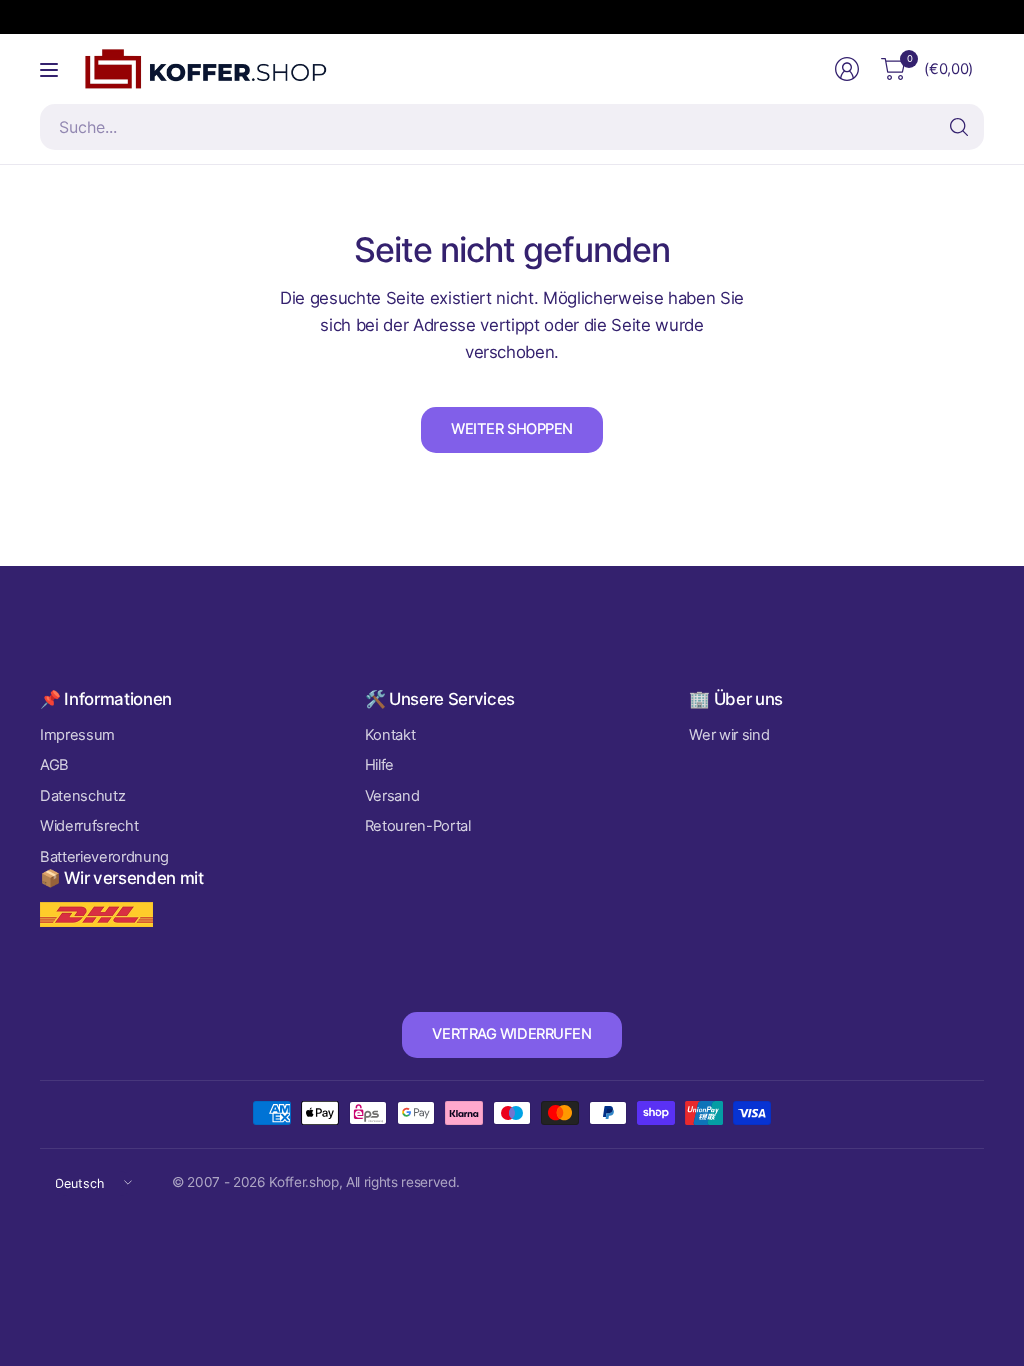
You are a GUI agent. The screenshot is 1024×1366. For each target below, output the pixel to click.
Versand (392, 796)
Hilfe (379, 765)
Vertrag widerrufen (511, 1034)
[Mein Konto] (847, 69)
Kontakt (390, 735)
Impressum (77, 735)
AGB (54, 765)
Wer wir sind (729, 735)
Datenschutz (82, 796)
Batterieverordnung (104, 857)
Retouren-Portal (418, 826)
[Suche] (959, 127)
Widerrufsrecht (89, 826)
